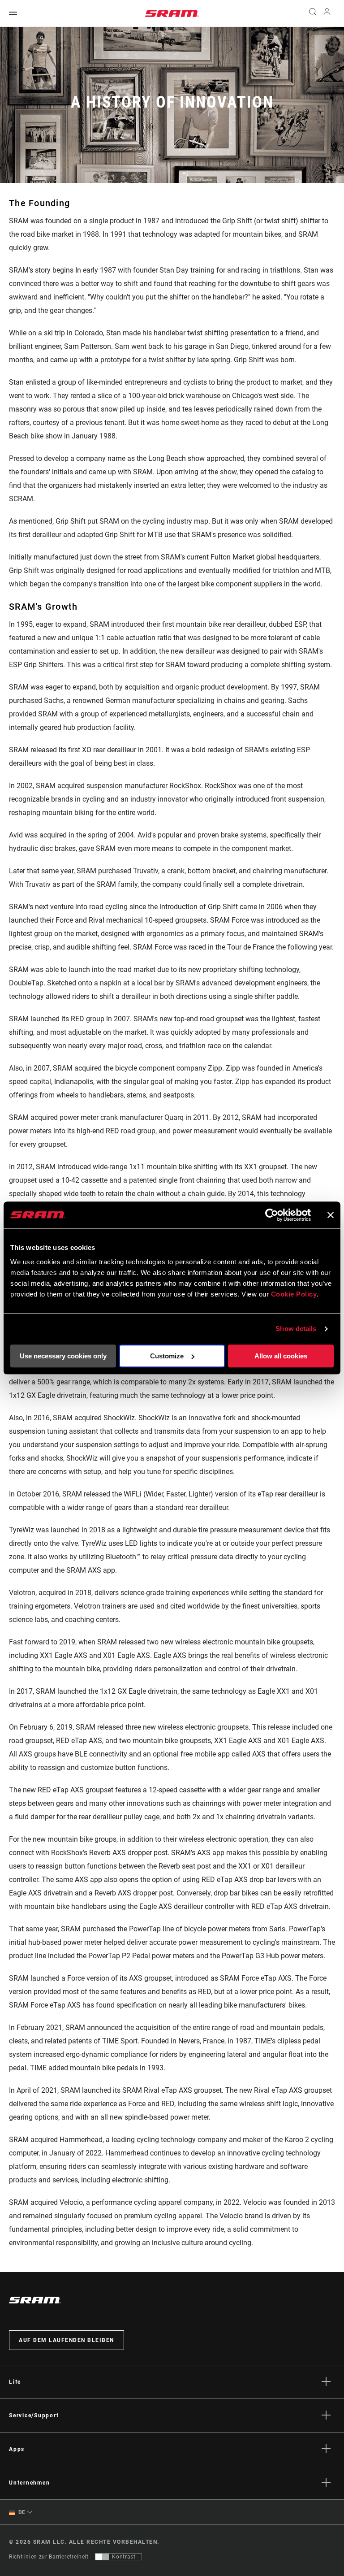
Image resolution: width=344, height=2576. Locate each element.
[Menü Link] (13, 14)
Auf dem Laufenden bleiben (67, 2340)
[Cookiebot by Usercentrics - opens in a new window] (272, 1215)
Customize (167, 1356)
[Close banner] (331, 1215)
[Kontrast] (102, 2557)
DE (21, 2512)
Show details (296, 1329)
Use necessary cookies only (63, 1356)
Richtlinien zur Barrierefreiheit (49, 2557)
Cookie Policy (294, 1294)
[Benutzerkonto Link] (327, 14)
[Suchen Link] (313, 13)
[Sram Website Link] (172, 13)
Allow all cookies (281, 1356)
